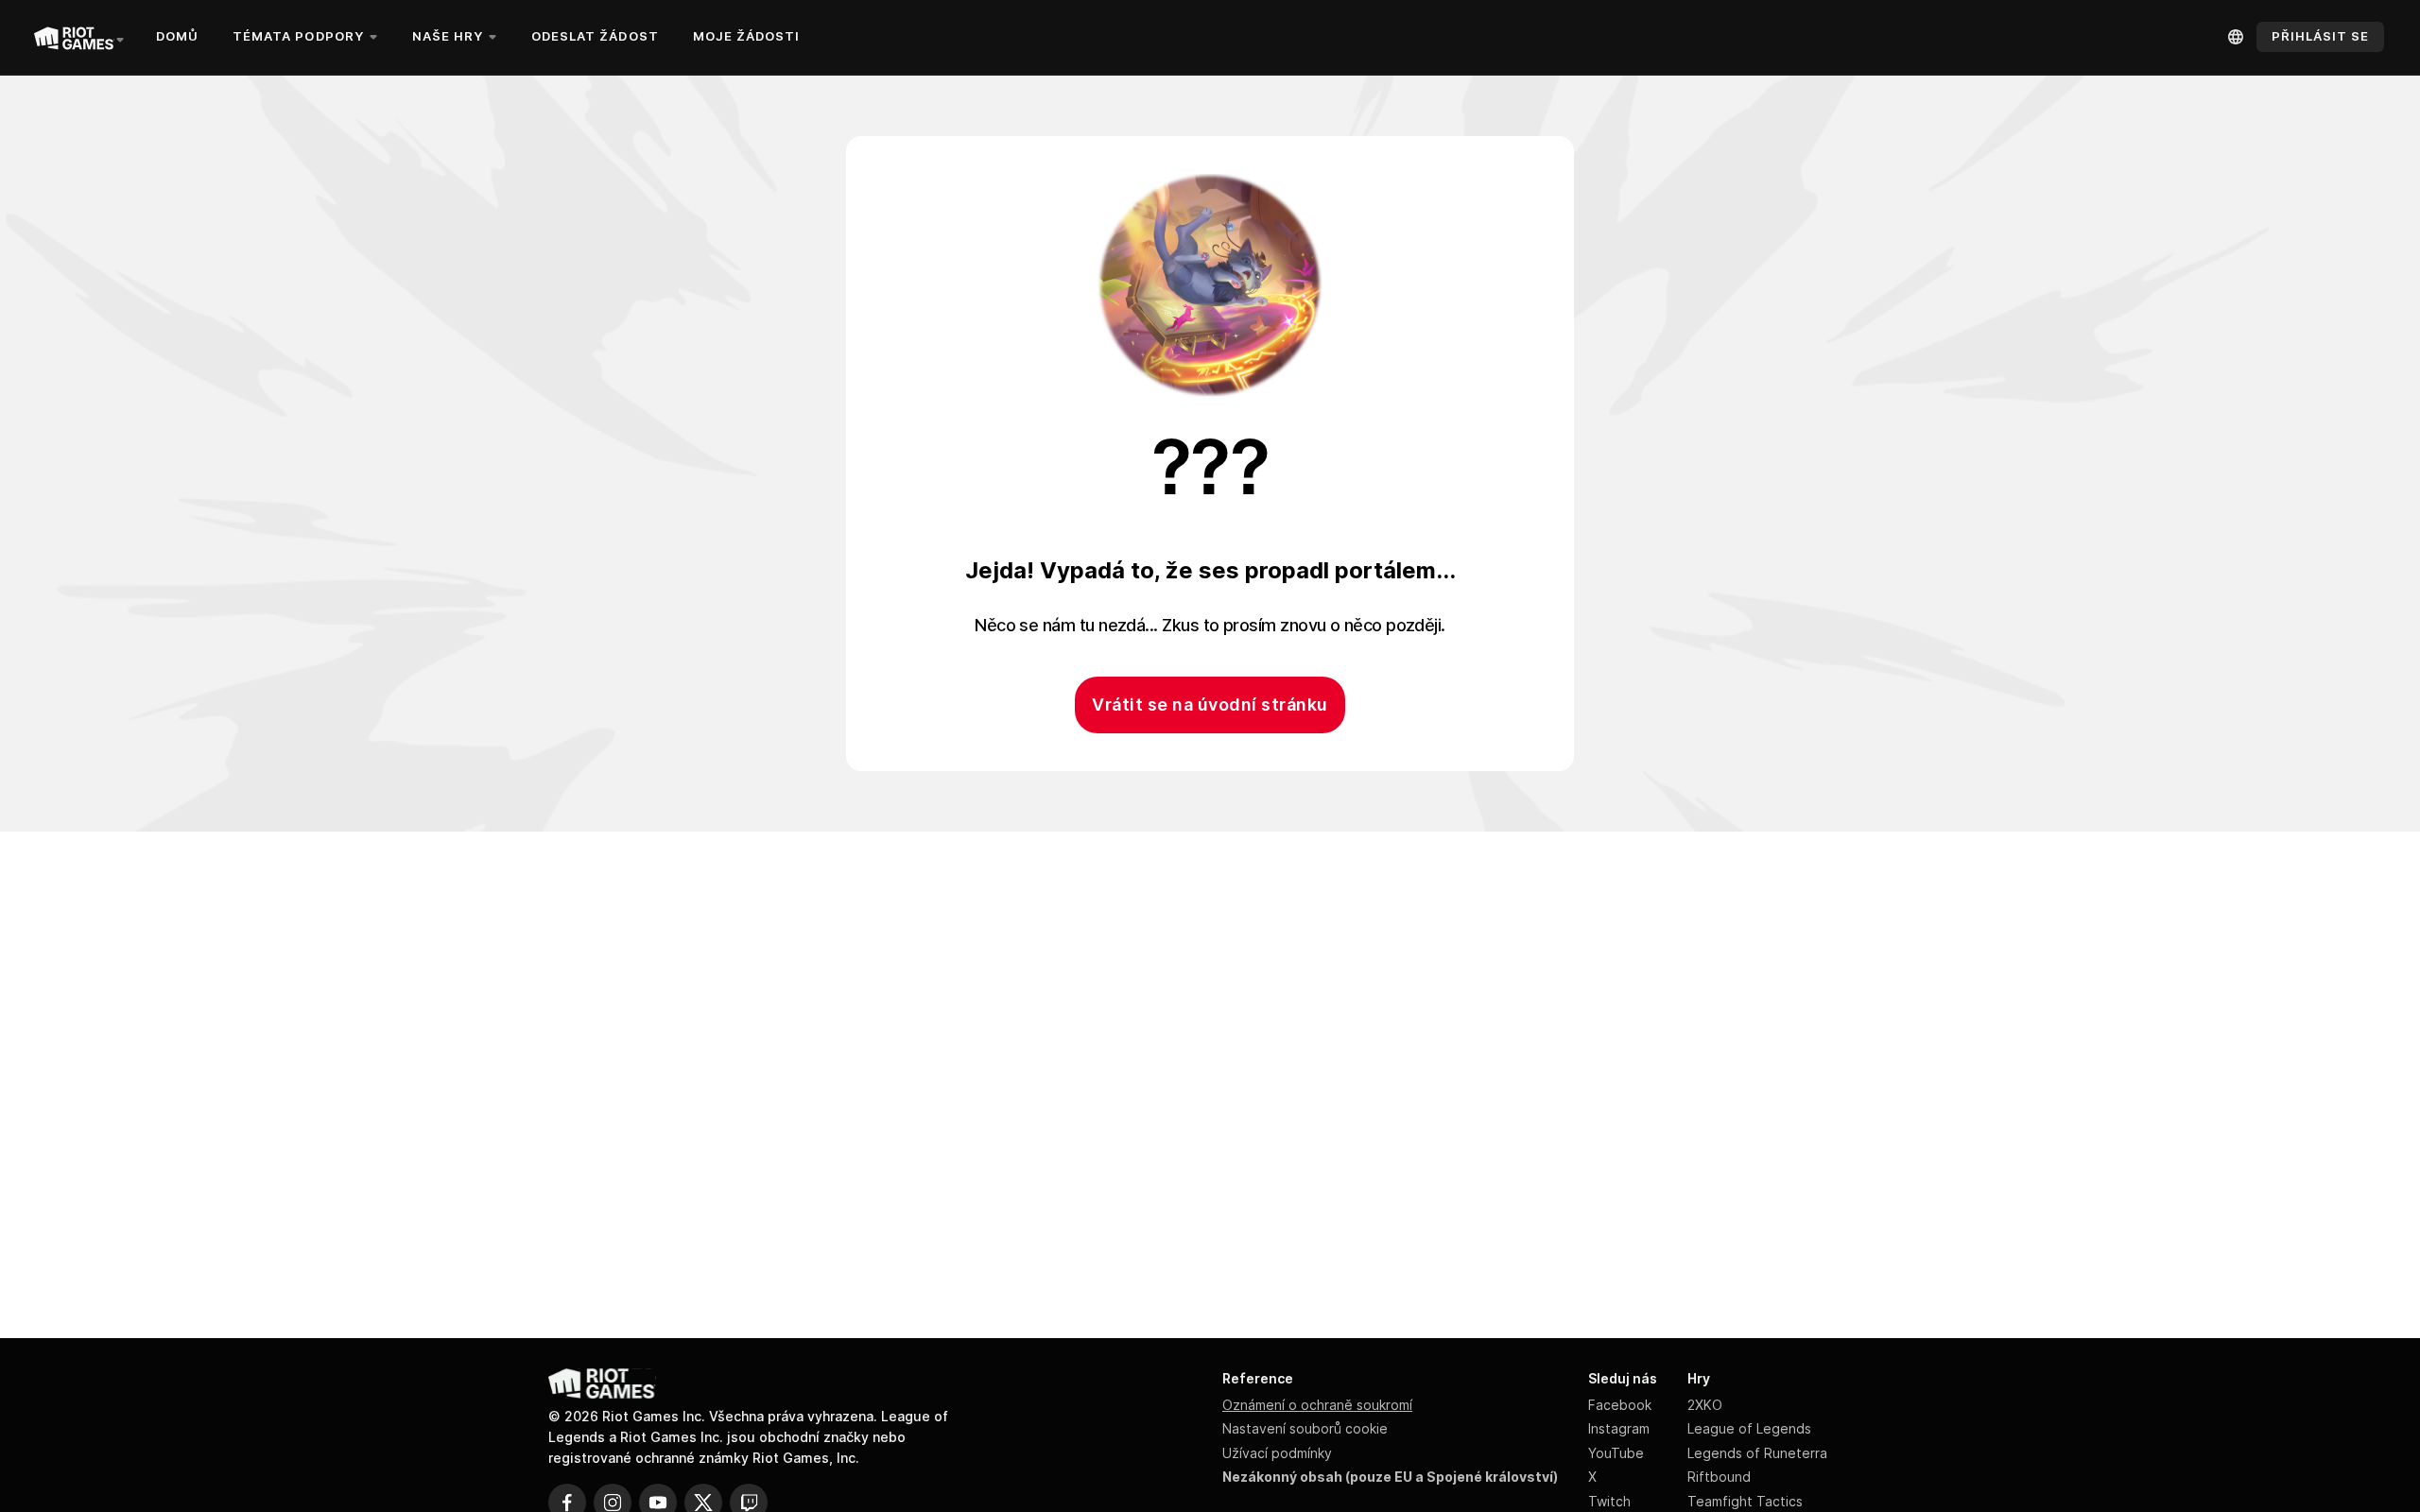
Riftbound (1719, 1477)
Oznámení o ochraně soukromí (1317, 1405)
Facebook (1620, 1405)
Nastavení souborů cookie (1305, 1428)
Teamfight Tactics (1745, 1501)
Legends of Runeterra (1757, 1453)
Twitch (1609, 1501)
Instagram (1619, 1428)
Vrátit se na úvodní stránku (1210, 704)
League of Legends (1749, 1428)
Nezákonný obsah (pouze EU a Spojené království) (1390, 1477)
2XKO (1705, 1405)
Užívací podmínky (1277, 1453)
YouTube (1616, 1453)
